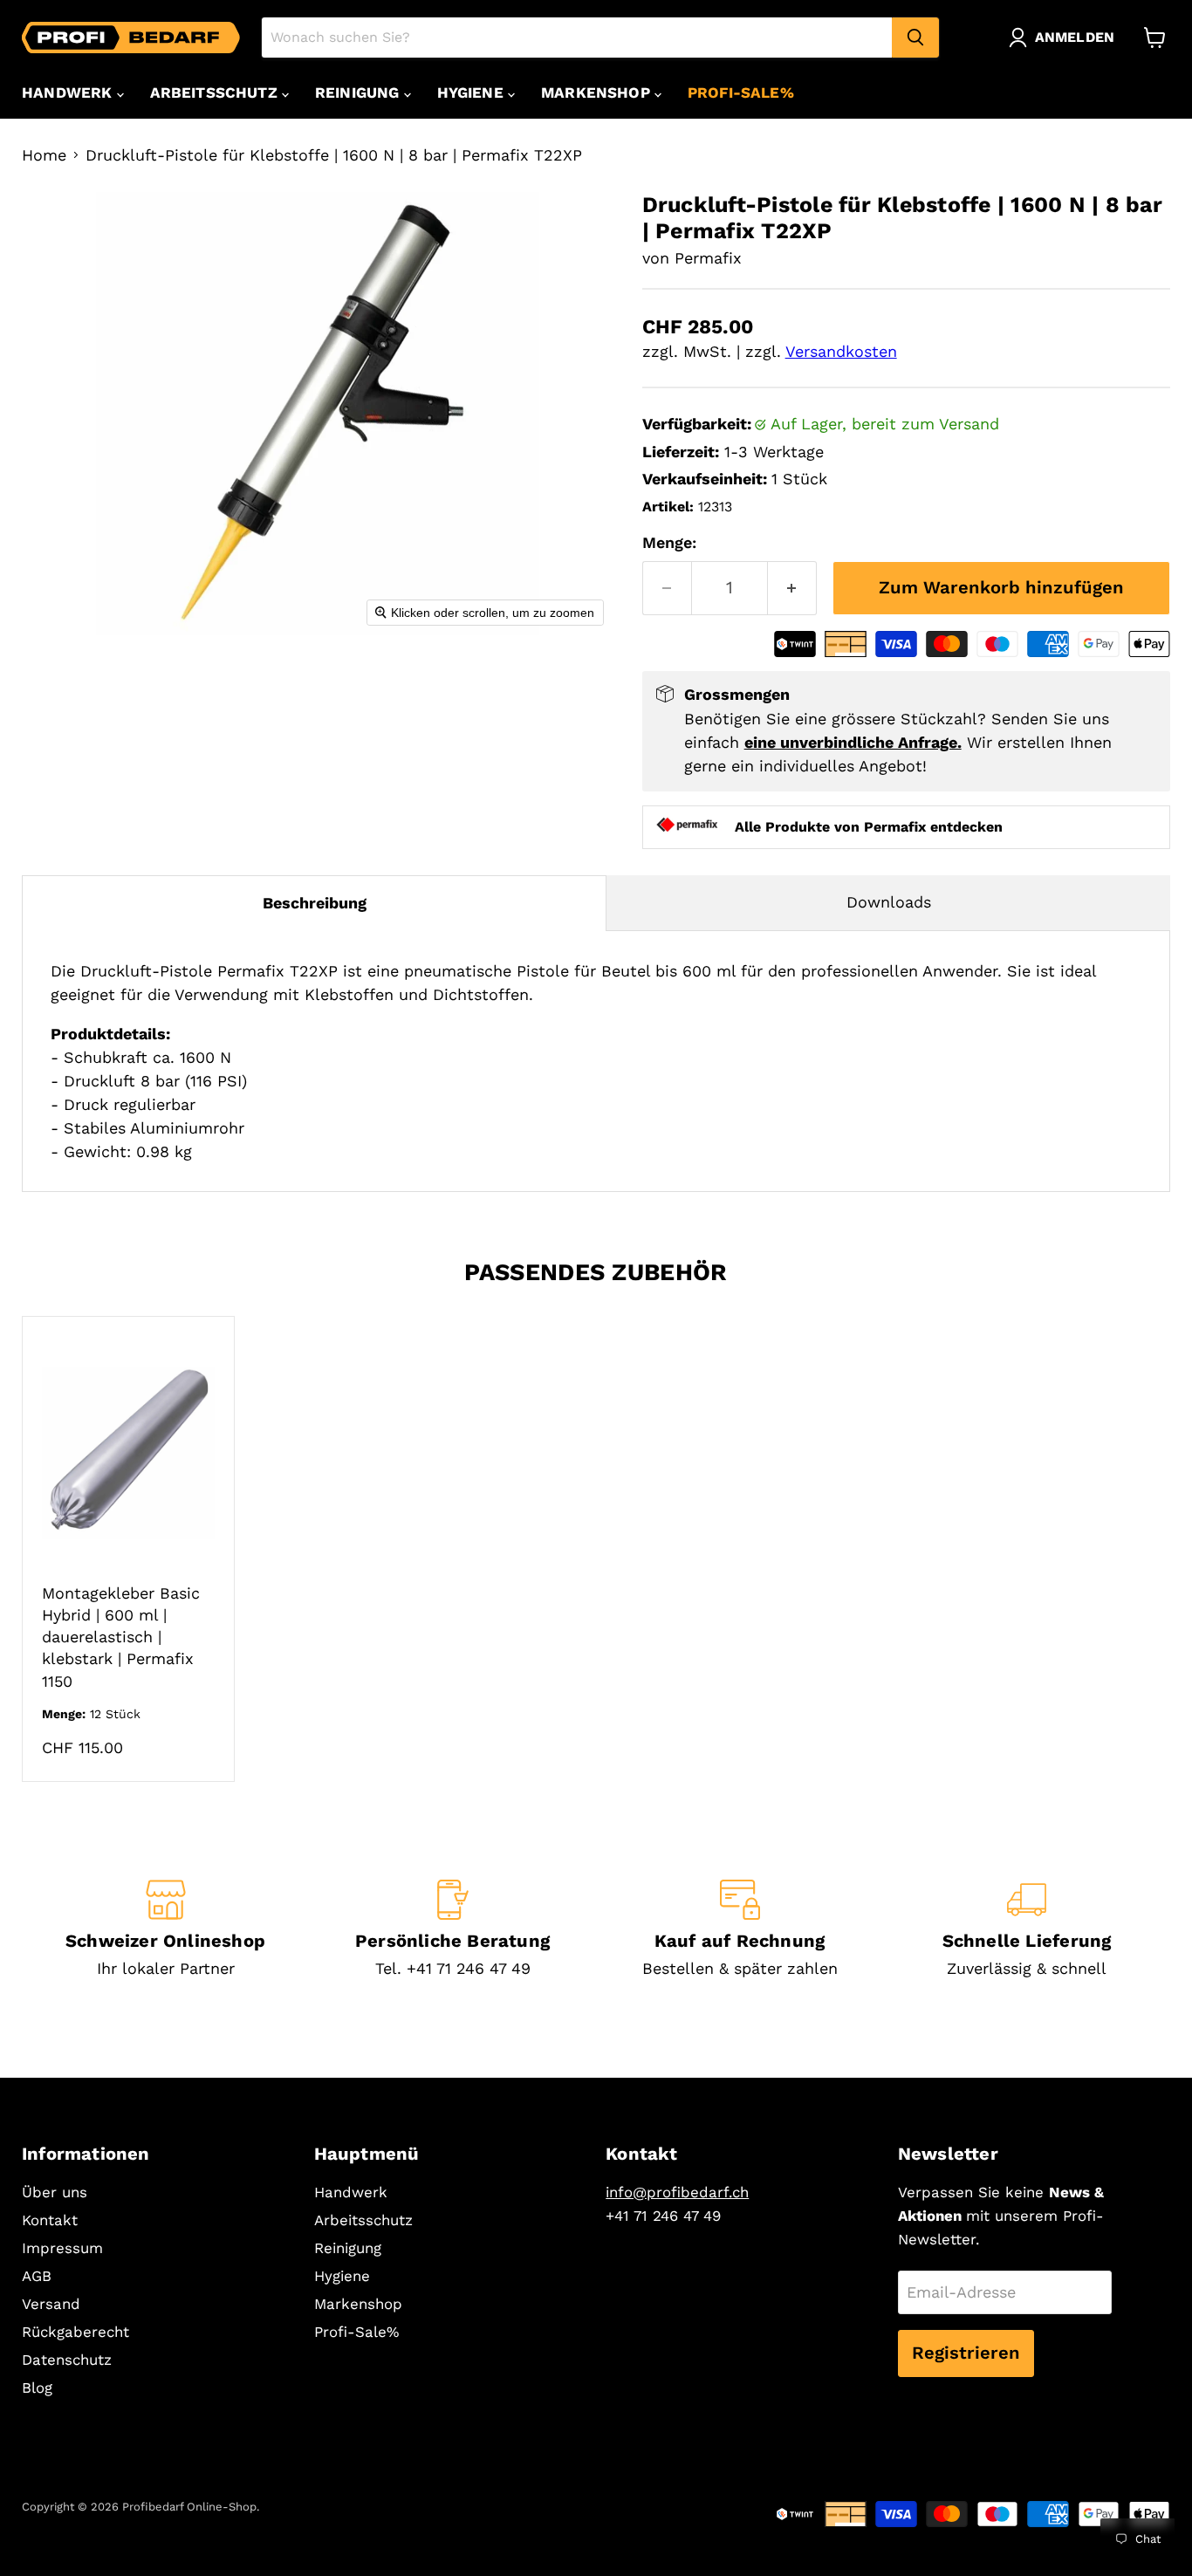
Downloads (889, 902)
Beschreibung (315, 903)
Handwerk (69, 92)
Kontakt (50, 2220)
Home (44, 155)
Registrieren (966, 2353)
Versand (51, 2304)
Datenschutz (67, 2360)
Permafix (708, 258)
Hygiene (473, 92)
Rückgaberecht (75, 2332)
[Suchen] (915, 38)
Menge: (669, 542)
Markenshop (598, 92)
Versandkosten (841, 351)
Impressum (62, 2248)
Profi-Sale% (741, 92)
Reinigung (360, 92)
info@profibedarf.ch (677, 2192)
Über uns (55, 2192)
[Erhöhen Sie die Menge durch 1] (792, 588)
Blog (37, 2388)
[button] (1065, 38)
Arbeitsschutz (216, 92)
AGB (37, 2276)
